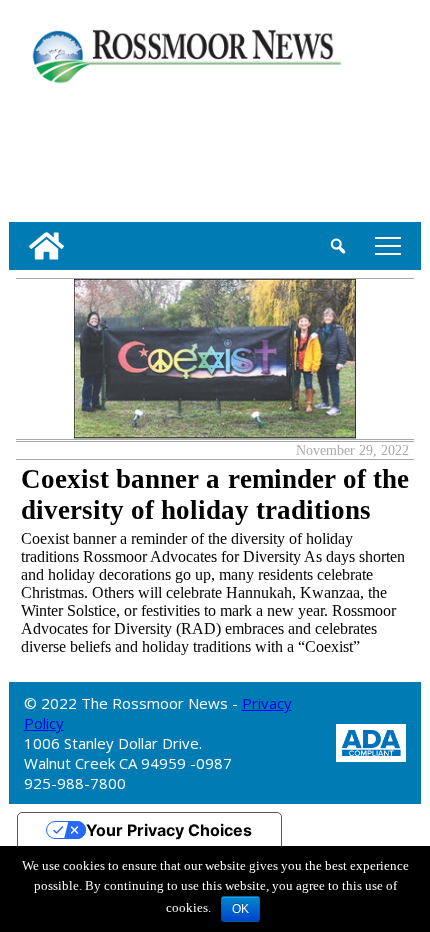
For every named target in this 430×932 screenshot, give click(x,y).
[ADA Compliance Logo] (371, 741)
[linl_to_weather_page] (73, 149)
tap (384, 245)
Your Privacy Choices (169, 830)
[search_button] (338, 246)
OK (240, 909)
